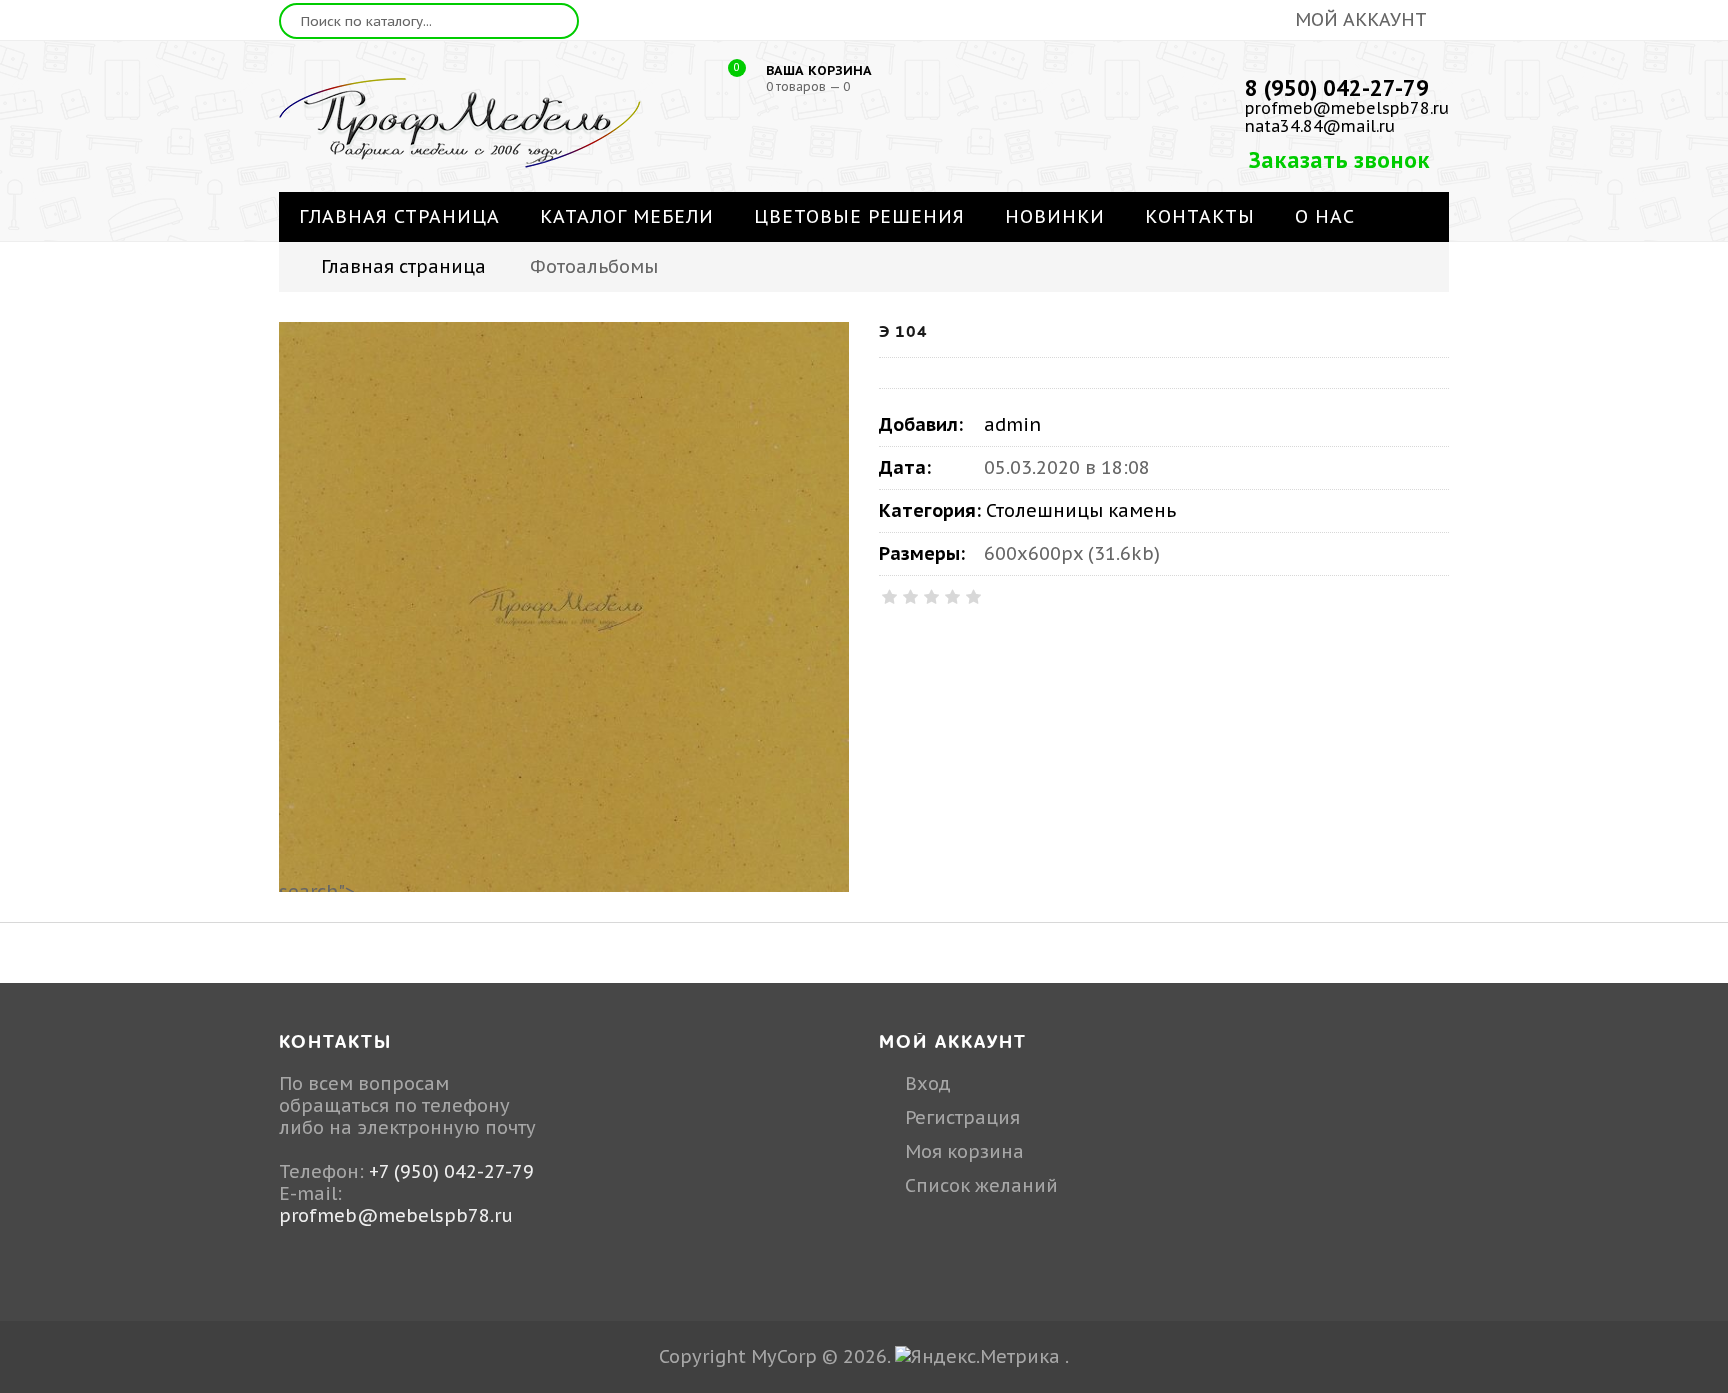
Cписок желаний (981, 1185)
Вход (928, 1083)
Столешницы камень (1081, 510)
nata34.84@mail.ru (1320, 126)
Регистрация (962, 1117)
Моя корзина (964, 1151)
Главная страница (403, 266)
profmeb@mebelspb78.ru (1347, 108)
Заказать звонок (1339, 160)
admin (1012, 424)
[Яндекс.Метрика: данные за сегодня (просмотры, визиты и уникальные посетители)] (977, 1357)
